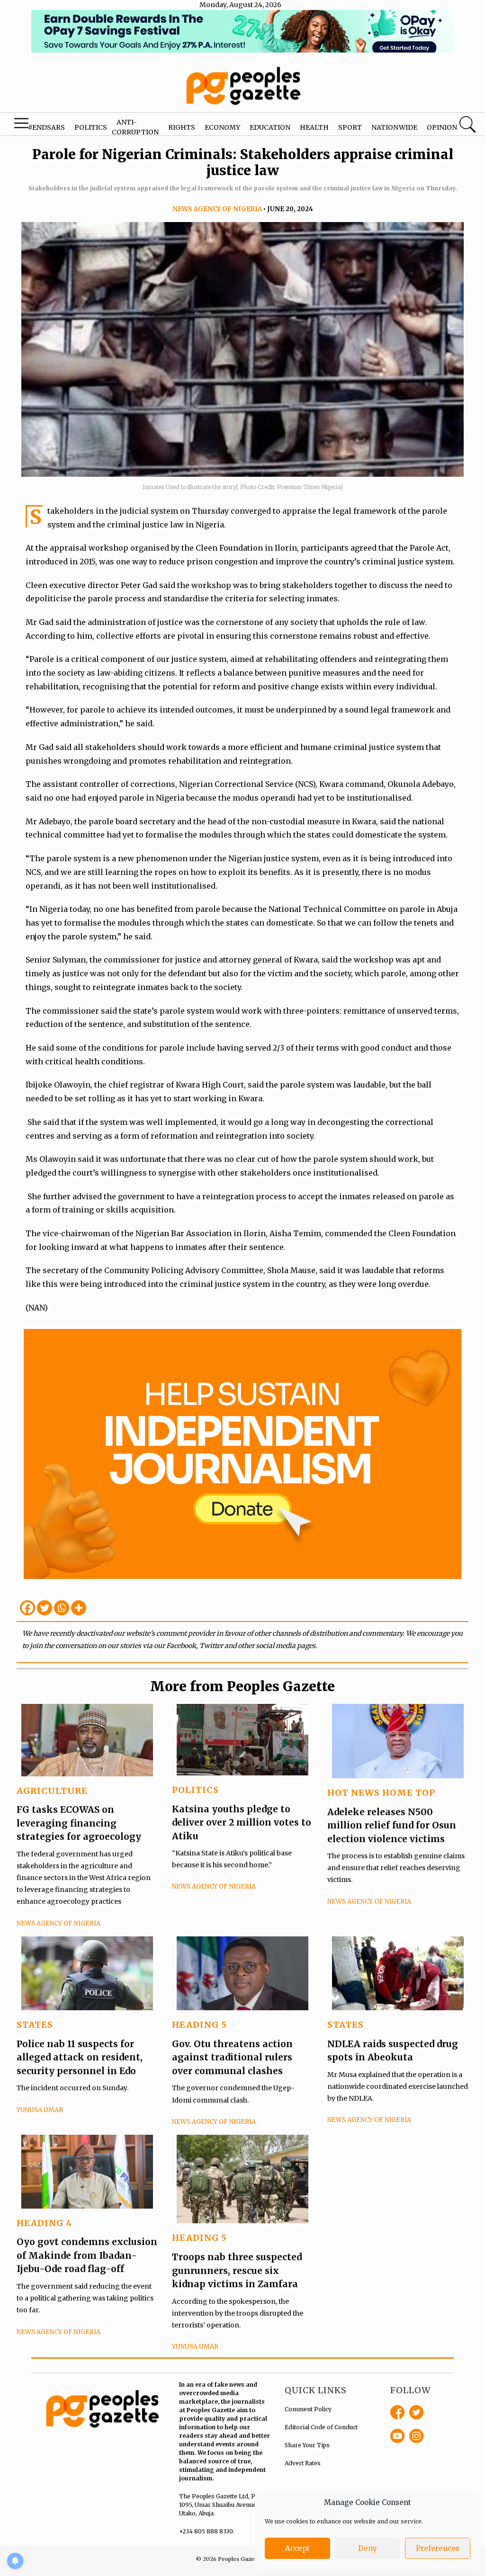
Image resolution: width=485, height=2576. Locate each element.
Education (270, 127)
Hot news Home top (381, 1793)
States (35, 2025)
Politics (91, 127)
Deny (368, 2548)
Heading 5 (199, 2025)
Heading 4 (44, 2223)
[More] (79, 1608)
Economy (222, 127)
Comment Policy (308, 2409)
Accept (297, 2548)
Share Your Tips (307, 2445)
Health (314, 127)
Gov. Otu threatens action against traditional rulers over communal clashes (232, 2057)
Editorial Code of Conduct (321, 2427)
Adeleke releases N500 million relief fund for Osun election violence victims (392, 1825)
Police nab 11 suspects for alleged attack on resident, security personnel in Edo (80, 2057)
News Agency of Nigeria (217, 209)
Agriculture (52, 1791)
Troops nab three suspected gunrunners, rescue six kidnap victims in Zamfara (237, 2270)
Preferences (438, 2548)
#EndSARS (46, 127)
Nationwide (394, 127)
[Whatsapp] (62, 1608)
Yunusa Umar (40, 2110)
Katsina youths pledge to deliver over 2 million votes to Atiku (242, 1823)
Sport (350, 127)
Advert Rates (303, 2463)
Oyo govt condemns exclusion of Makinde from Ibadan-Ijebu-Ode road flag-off (87, 2255)
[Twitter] (45, 1608)
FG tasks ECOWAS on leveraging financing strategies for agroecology (79, 1823)
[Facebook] (27, 1608)
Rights (182, 127)
